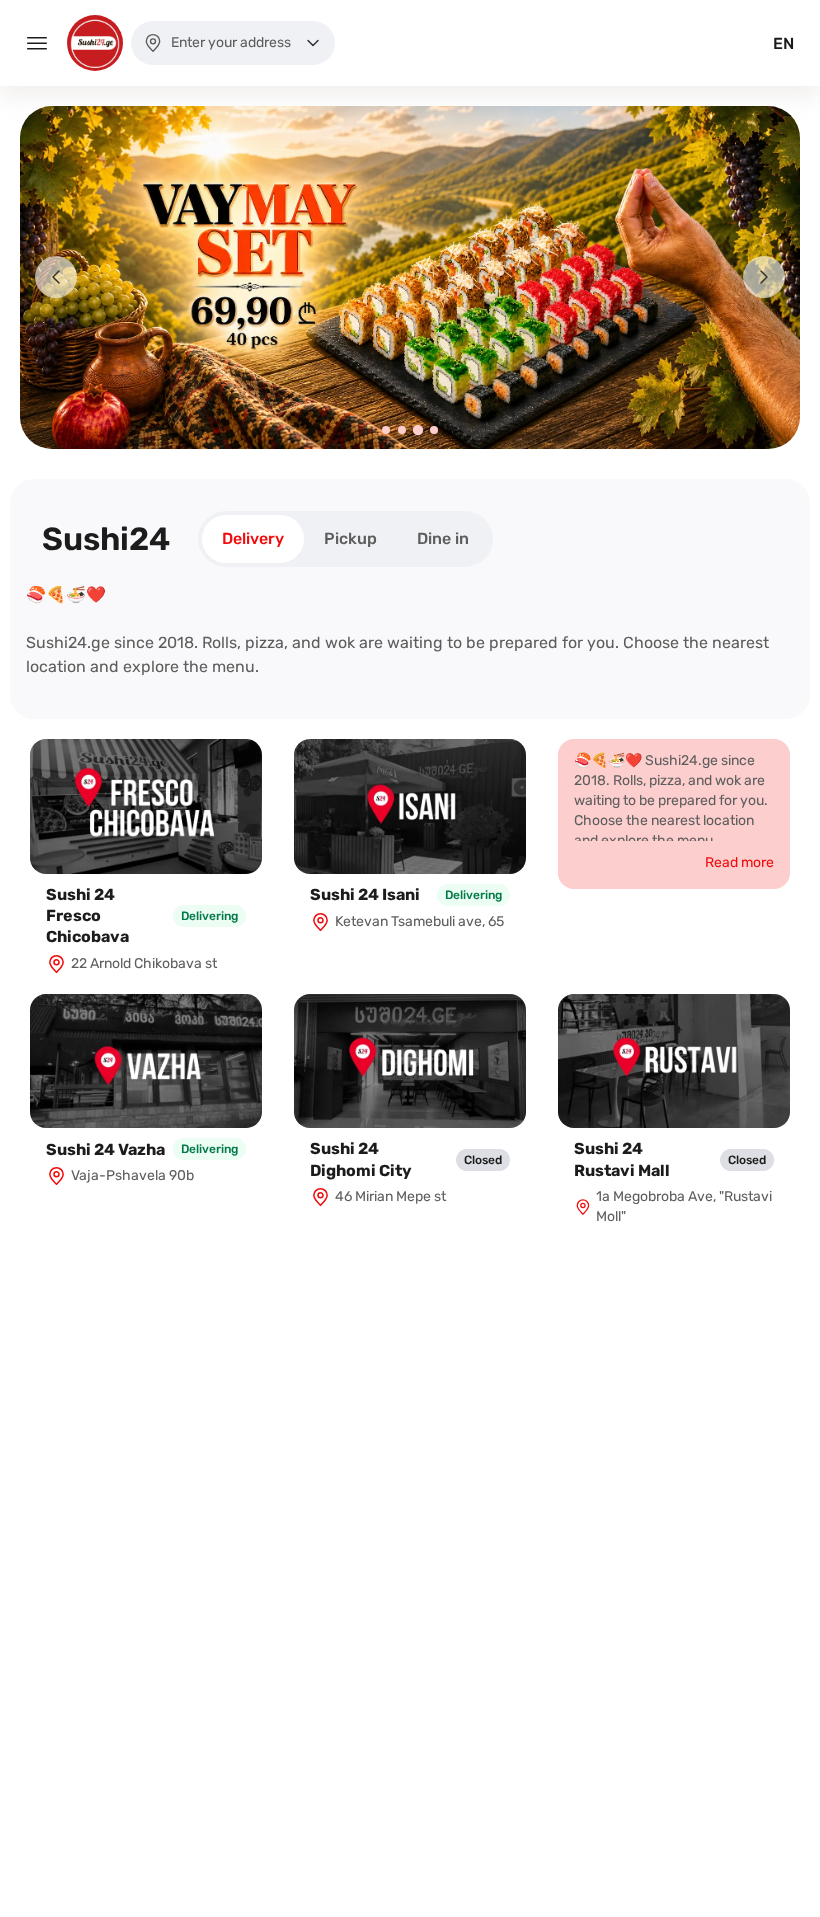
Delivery (253, 538)
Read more (739, 862)
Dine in (443, 538)
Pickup (350, 538)
